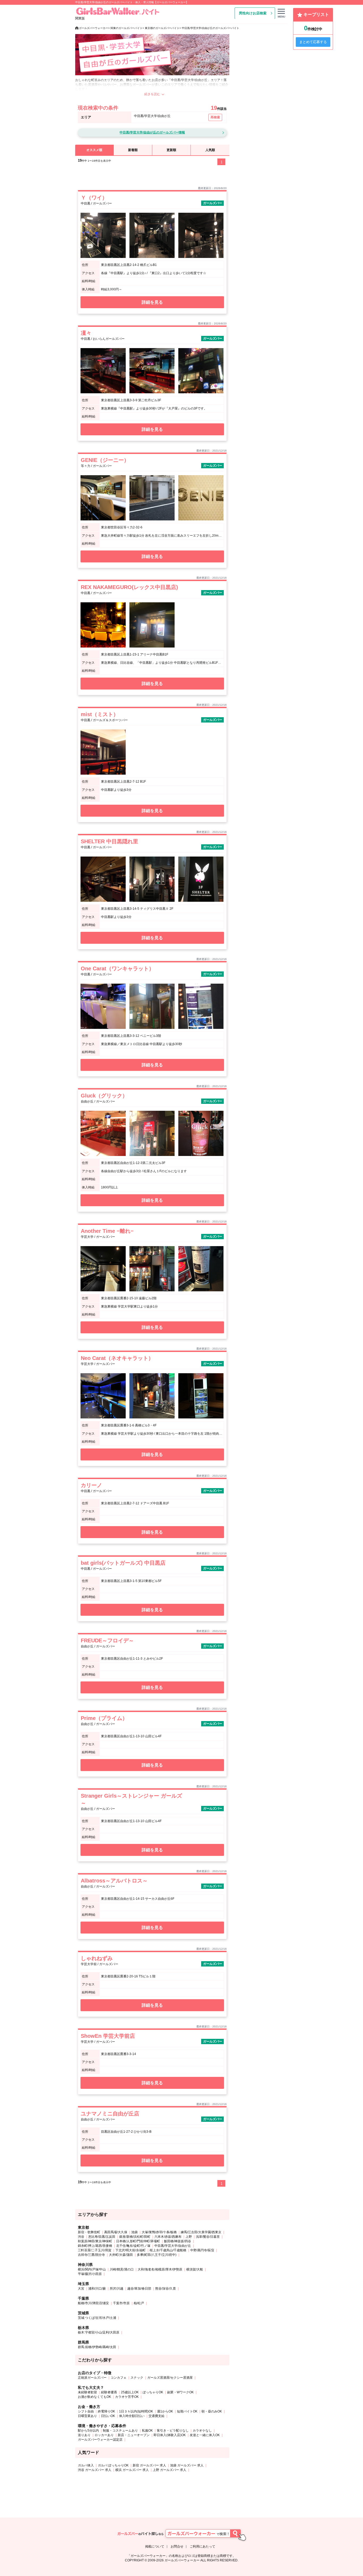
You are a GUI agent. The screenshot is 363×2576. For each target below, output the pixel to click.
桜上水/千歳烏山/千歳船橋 (168, 2250)
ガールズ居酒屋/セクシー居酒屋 (170, 2378)
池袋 (134, 2232)
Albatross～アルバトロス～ (114, 1881)
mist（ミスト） (100, 714)
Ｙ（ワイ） (94, 198)
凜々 (86, 333)
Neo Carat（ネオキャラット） (117, 1358)
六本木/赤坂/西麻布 (168, 2237)
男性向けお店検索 (253, 13)
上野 (189, 2237)
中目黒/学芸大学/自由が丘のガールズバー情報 (152, 132)
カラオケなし (202, 2431)
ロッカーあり (104, 2435)
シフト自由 (86, 2411)
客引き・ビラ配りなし (173, 2431)
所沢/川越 (117, 2289)
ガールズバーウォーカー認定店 (100, 2440)
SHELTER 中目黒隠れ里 (109, 841)
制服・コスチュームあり (120, 2431)
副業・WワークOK (180, 2392)
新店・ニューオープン (134, 2435)
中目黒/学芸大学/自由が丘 (173, 2246)
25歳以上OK (130, 2392)
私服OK (147, 2431)
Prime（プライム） (104, 1718)
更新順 (171, 150)
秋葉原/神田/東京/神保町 (95, 2241)
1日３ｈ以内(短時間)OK (136, 2411)
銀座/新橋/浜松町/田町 (135, 2237)
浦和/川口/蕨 (97, 2289)
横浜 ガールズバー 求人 (132, 2470)
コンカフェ (119, 2378)
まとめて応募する (313, 42)
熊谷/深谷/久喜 (166, 2289)
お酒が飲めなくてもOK (94, 2397)
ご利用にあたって (202, 2546)
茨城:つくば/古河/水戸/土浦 (97, 2318)
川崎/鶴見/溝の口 (122, 2269)
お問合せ (177, 2546)
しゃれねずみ (97, 1958)
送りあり (84, 2435)
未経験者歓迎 (87, 2392)
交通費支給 (157, 2416)
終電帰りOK (106, 2411)
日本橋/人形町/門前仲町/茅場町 (138, 2241)
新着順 (133, 150)
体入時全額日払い (132, 2416)
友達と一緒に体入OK (205, 2435)
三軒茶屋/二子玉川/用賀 (95, 2250)
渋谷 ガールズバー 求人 (95, 2470)
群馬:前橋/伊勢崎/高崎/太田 (97, 2347)
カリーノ (91, 1485)
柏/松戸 (139, 2303)
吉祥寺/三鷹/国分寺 (91, 2255)
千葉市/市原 (121, 2303)
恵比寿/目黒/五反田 (102, 2237)
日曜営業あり (87, 2416)
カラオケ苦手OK (127, 2397)
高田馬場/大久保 (116, 2232)
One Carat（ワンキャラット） (117, 968)
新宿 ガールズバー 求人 (149, 2465)
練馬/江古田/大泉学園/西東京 (201, 2232)
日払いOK (108, 2416)
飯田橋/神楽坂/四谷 (178, 2241)
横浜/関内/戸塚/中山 (92, 2269)
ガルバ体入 (86, 2465)
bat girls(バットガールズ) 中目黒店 (123, 1563)
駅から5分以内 (88, 2431)
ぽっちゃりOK (153, 2392)
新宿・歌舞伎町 (89, 2232)
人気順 (210, 150)
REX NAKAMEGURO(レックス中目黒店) (129, 587)
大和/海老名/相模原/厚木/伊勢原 (160, 2269)
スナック (137, 2378)
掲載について (155, 2546)
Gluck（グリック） (104, 1096)
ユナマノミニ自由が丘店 (110, 2114)
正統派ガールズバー (92, 2378)
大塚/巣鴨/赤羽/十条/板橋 (159, 2232)
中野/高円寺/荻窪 (202, 2250)
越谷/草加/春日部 (139, 2289)
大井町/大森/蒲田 (121, 2255)
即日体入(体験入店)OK (170, 2435)
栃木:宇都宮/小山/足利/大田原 (99, 2332)
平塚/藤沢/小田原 (90, 2274)
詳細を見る (152, 302)
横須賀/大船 (195, 2269)
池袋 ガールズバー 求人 (187, 2465)
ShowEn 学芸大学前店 (108, 2036)
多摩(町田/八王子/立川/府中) (157, 2255)
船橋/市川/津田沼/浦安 (93, 2303)
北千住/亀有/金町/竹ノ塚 (133, 2246)
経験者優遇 (109, 2392)
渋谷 (81, 2237)
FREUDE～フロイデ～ (107, 1640)
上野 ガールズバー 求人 (170, 2470)
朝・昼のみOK (212, 2411)
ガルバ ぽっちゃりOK (113, 2465)
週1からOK (165, 2411)
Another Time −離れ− (107, 1231)
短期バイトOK (187, 2411)
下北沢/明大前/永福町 (130, 2250)
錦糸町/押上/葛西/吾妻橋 (95, 2246)
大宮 (81, 2289)
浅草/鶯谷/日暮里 (208, 2237)
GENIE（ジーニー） (105, 460)
